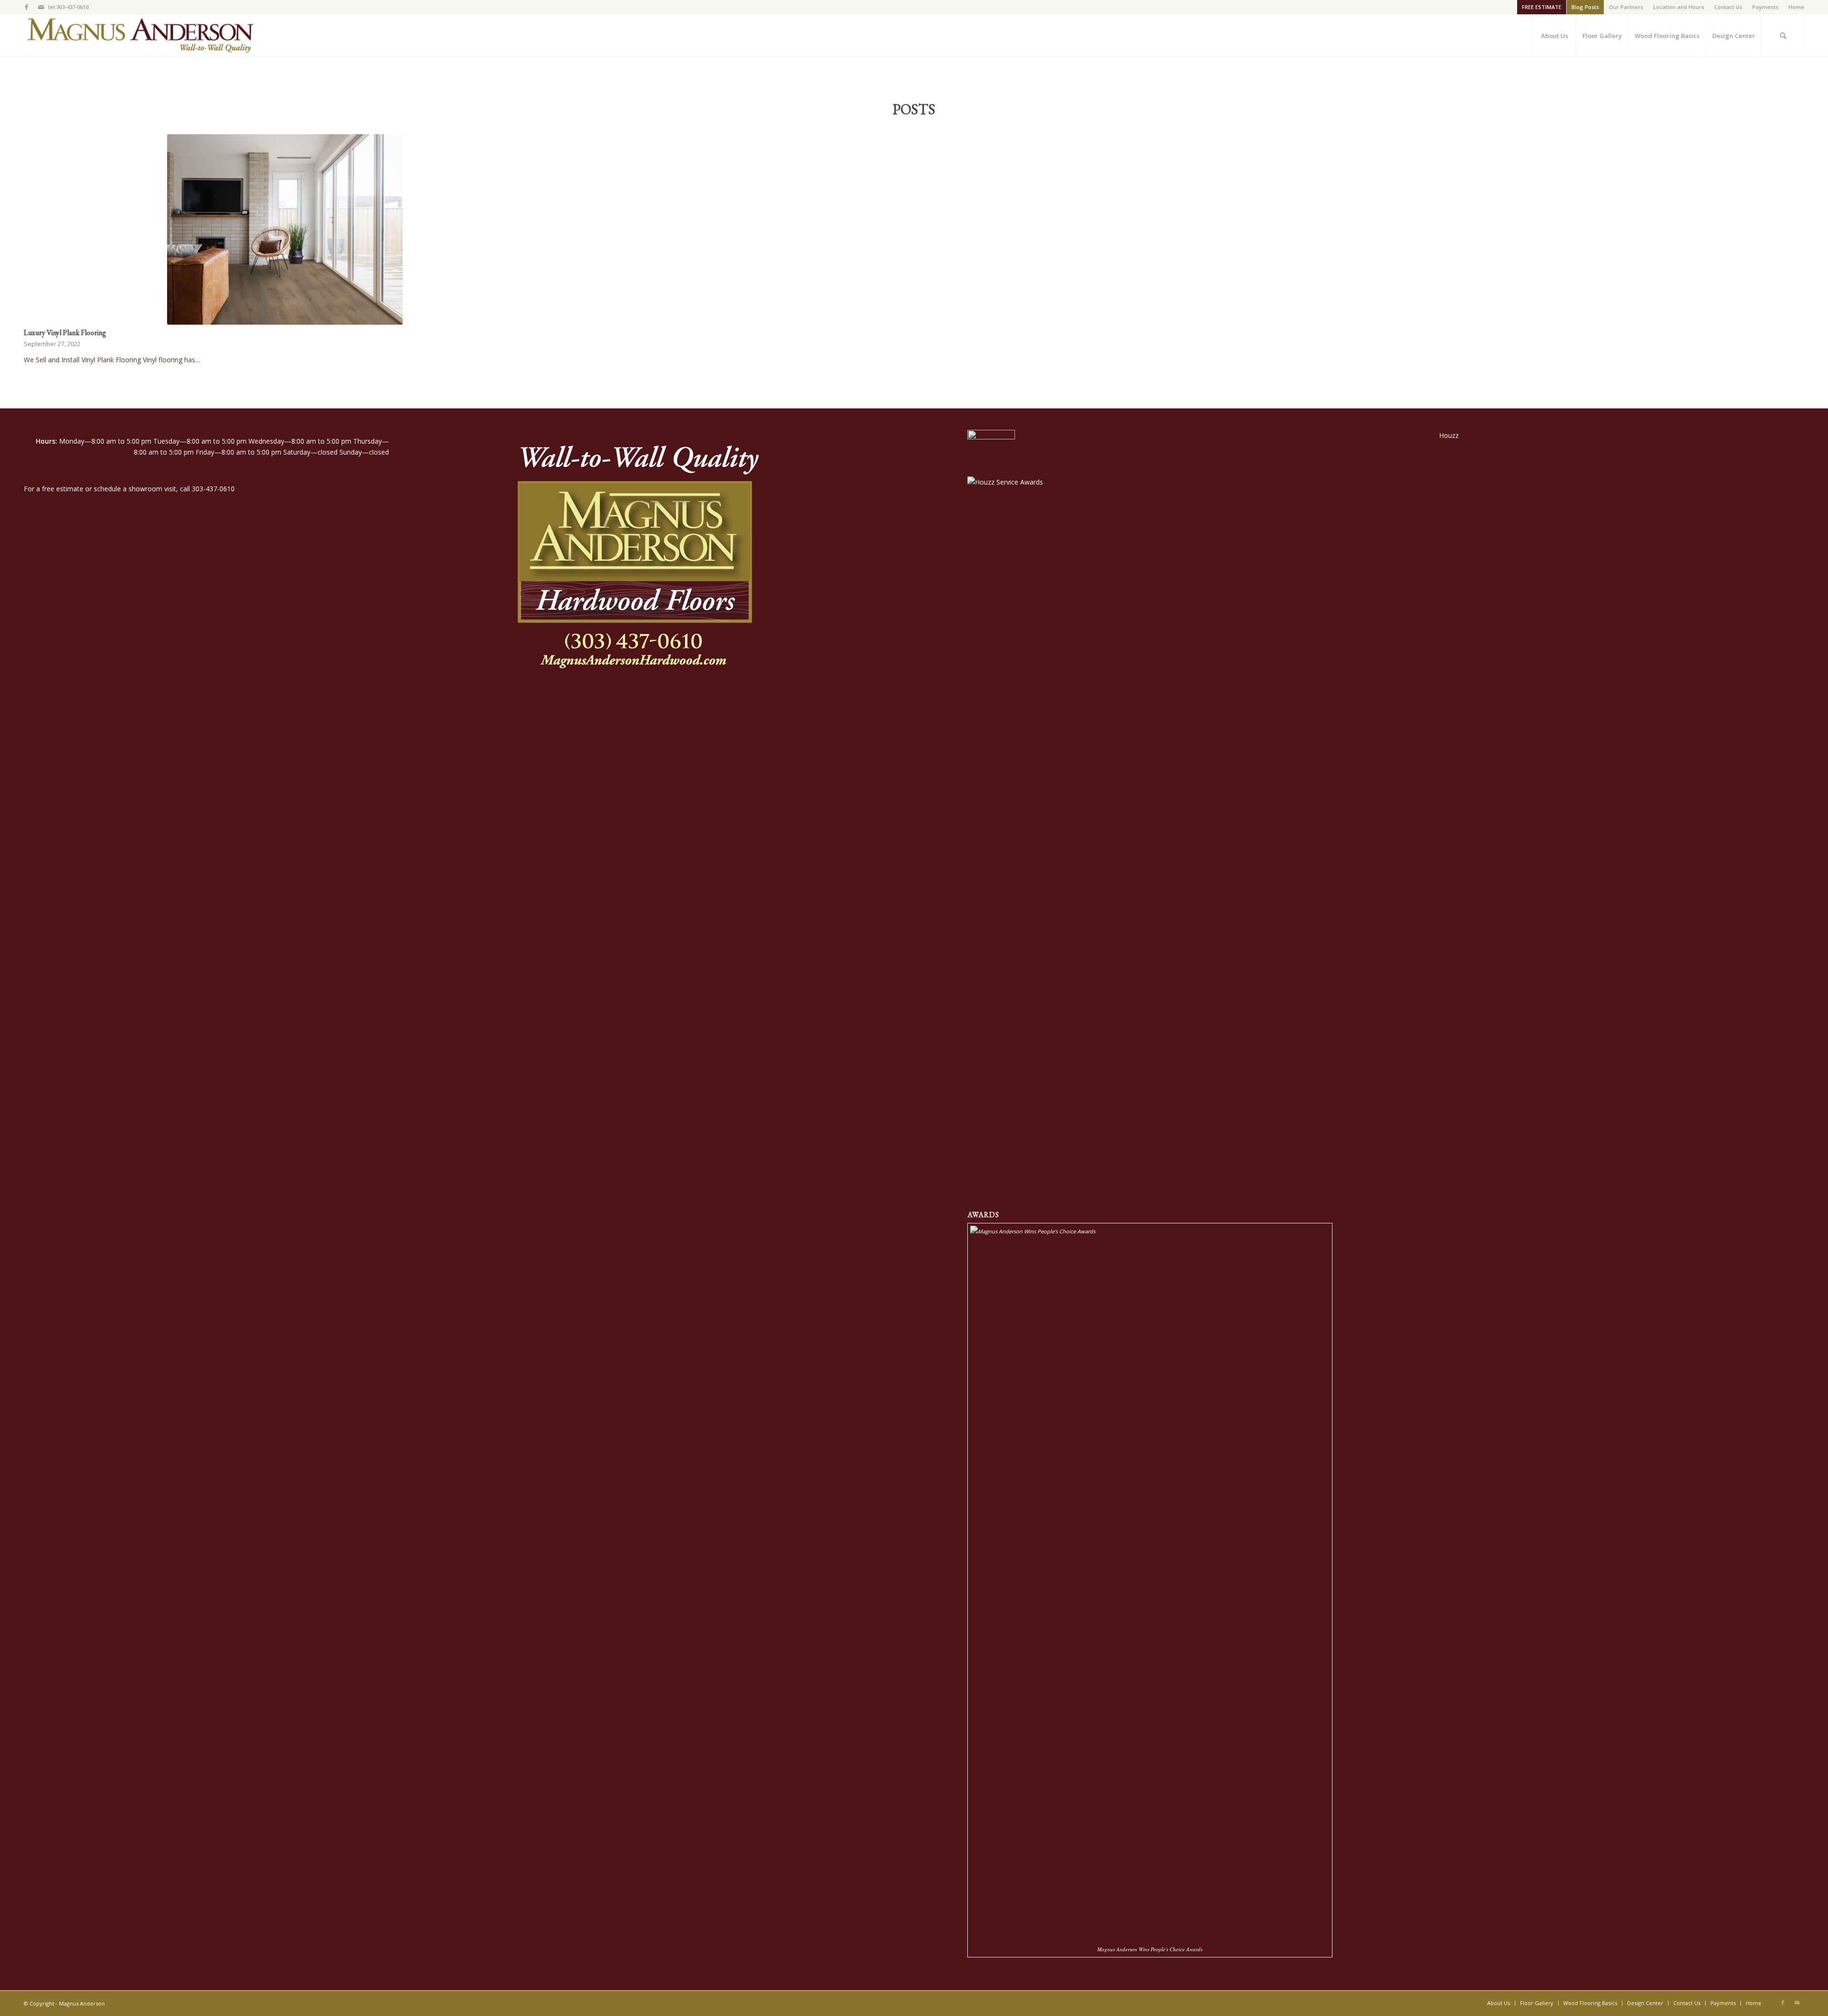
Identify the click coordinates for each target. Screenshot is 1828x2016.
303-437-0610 (213, 489)
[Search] (1783, 36)
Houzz (1449, 435)
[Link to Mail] (41, 7)
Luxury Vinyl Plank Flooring (65, 333)
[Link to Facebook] (26, 7)
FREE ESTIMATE (1542, 7)
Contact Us (1728, 7)
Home (1796, 7)
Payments (1765, 7)
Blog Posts (1585, 7)
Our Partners (1626, 7)
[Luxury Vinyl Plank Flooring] (285, 229)
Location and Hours (1679, 7)
